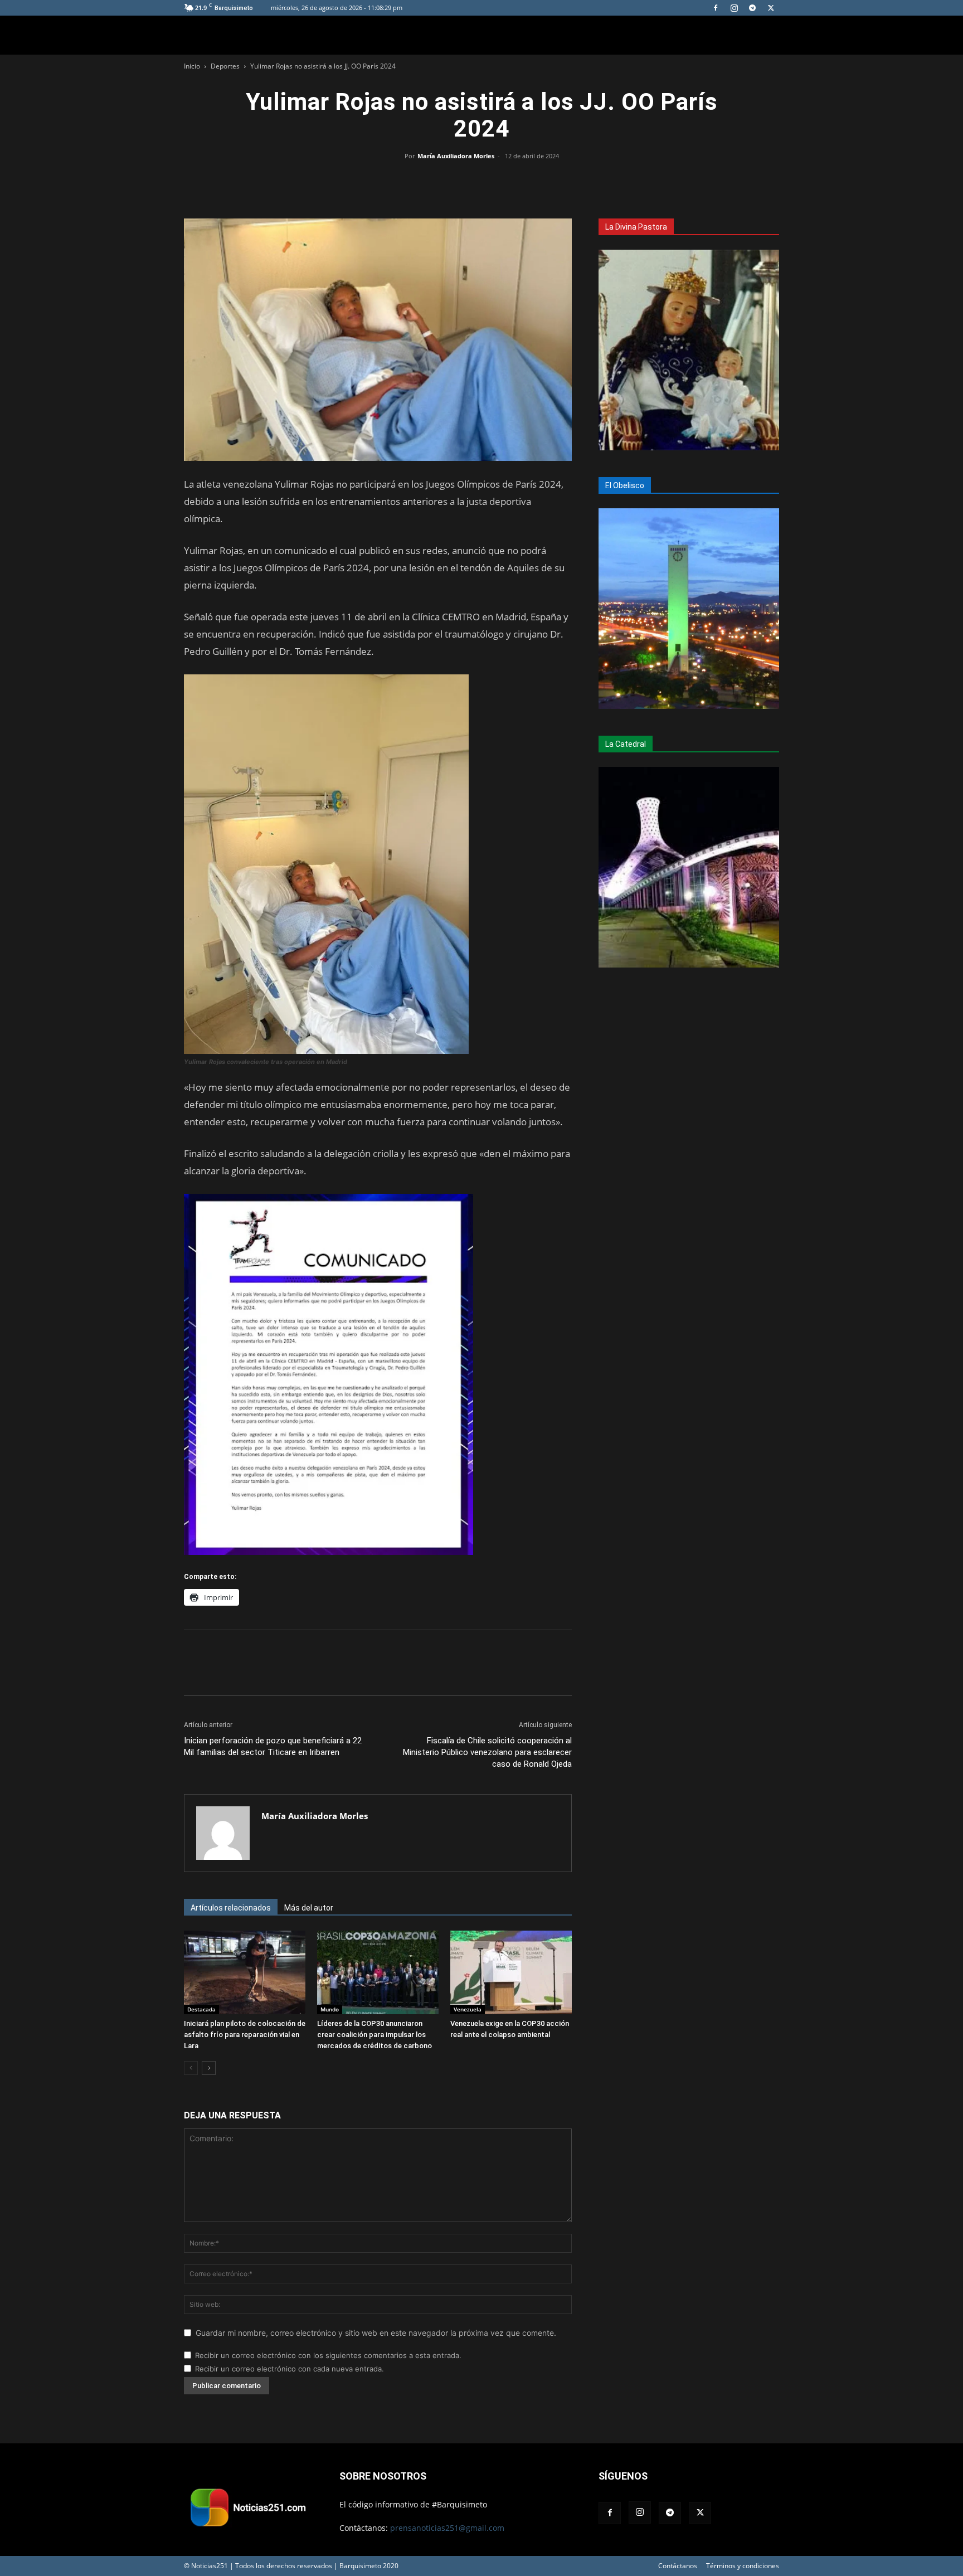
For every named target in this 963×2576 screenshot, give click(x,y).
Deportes (225, 66)
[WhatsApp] (481, 181)
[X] (771, 8)
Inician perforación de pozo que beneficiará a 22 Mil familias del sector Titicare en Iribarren (273, 1746)
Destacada (201, 2009)
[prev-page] (191, 2068)
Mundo (330, 2009)
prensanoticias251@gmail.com (447, 2528)
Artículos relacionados (231, 1908)
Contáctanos (678, 2566)
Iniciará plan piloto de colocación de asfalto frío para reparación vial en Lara (245, 2035)
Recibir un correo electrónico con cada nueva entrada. (290, 2369)
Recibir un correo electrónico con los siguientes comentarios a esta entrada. (328, 2355)
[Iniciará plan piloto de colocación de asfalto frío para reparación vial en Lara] (245, 1972)
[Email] (507, 181)
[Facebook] (716, 8)
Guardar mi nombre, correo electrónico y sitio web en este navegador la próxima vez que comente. (376, 2333)
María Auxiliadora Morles (456, 156)
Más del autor (309, 1908)
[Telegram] (752, 8)
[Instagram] (734, 8)
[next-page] (209, 2068)
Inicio (192, 66)
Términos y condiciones (743, 2566)
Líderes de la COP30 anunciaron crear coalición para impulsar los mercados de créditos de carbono (374, 2035)
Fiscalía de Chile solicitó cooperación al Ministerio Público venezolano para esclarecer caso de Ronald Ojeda (487, 1752)
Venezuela (468, 2009)
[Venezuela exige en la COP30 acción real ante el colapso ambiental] (511, 1972)
